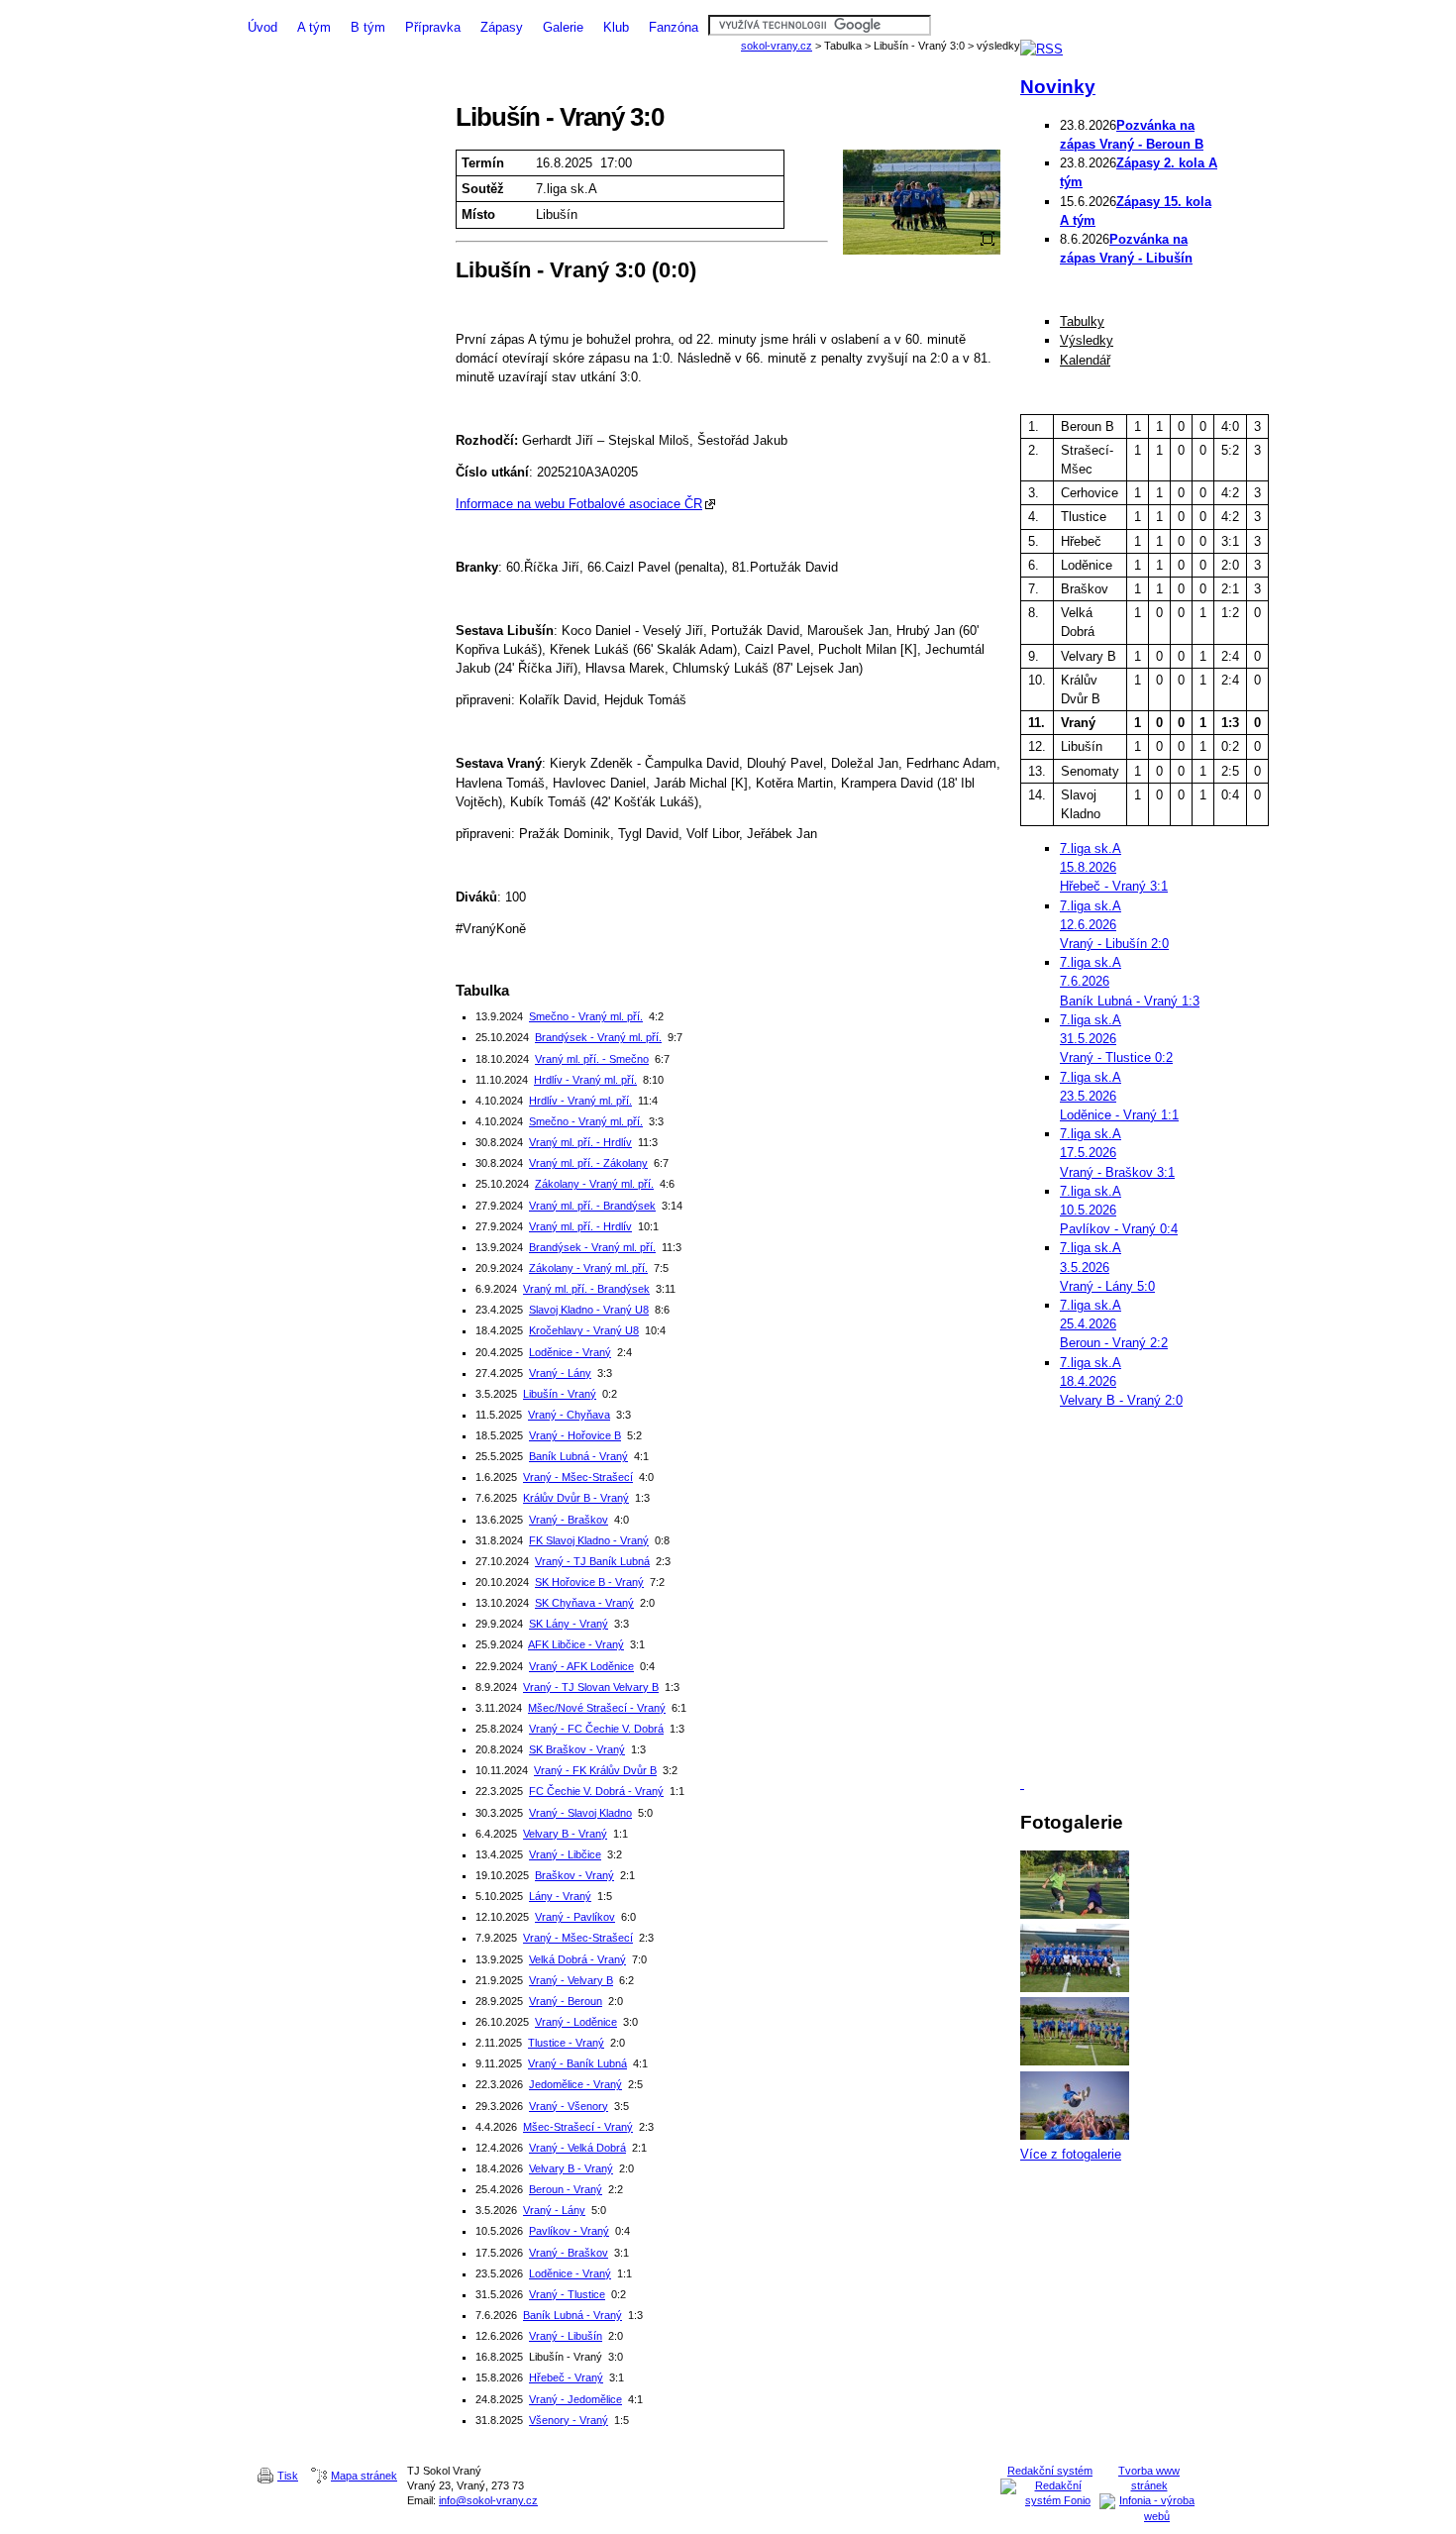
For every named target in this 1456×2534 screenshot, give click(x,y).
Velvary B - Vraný (565, 1834)
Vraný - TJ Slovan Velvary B (591, 1687)
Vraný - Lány (560, 1373)
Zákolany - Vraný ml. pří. (594, 1184)
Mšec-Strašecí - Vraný (578, 2127)
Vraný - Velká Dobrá (577, 2148)
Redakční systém (1050, 2471)
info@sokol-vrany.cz (488, 2500)
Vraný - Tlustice (567, 2294)
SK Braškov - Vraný (577, 1749)
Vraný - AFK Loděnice (581, 1666)
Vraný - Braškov (569, 1520)
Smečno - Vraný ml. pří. (586, 1016)
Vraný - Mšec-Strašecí (578, 1477)
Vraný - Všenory (569, 2106)
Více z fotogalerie (1071, 2154)
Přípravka (433, 27)
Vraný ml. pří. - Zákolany (588, 1163)
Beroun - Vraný (566, 2189)
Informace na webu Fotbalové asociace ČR (579, 504)
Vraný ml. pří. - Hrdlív (580, 1142)
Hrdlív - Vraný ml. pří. (585, 1080)
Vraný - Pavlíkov (575, 1917)
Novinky (1058, 87)
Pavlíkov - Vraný (569, 2231)
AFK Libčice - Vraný (576, 1644)
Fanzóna (674, 27)
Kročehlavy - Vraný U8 (584, 1330)
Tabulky (1082, 321)
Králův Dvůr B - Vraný (576, 1498)
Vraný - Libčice (565, 1854)
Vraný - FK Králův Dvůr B (595, 1770)
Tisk (288, 2476)
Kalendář (1085, 360)
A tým (314, 27)
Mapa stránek (364, 2476)
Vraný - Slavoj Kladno (580, 1813)
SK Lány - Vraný (569, 1624)
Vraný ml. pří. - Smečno (592, 1059)
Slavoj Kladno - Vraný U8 (589, 1310)
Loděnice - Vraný (570, 1352)
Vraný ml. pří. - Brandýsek (592, 1206)
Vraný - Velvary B (571, 1980)
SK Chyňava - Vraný (584, 1603)
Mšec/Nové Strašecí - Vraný (597, 1708)
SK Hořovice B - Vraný (589, 1582)
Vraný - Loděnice (576, 2022)
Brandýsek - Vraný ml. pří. (598, 1037)
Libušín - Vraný (560, 1394)
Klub (616, 27)
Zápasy (502, 27)
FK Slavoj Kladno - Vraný (589, 1540)
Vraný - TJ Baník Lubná (592, 1561)
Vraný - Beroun (566, 2001)
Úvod (262, 27)
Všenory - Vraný (569, 2420)
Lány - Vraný (560, 1896)
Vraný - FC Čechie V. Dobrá (596, 1729)
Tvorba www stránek (1149, 2478)
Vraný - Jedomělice (575, 2399)
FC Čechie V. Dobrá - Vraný (596, 1791)
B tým (368, 27)
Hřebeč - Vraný (566, 2377)
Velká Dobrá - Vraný (577, 1959)
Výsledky (1087, 340)
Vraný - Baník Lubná (577, 2063)
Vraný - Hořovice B (575, 1435)
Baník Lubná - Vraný (578, 1456)
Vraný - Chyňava (569, 1415)
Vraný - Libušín (566, 2336)
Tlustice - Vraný (566, 2043)
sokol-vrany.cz (777, 46)
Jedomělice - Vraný (575, 2084)
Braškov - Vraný (574, 1875)
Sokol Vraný (728, 7)
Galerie (563, 27)
